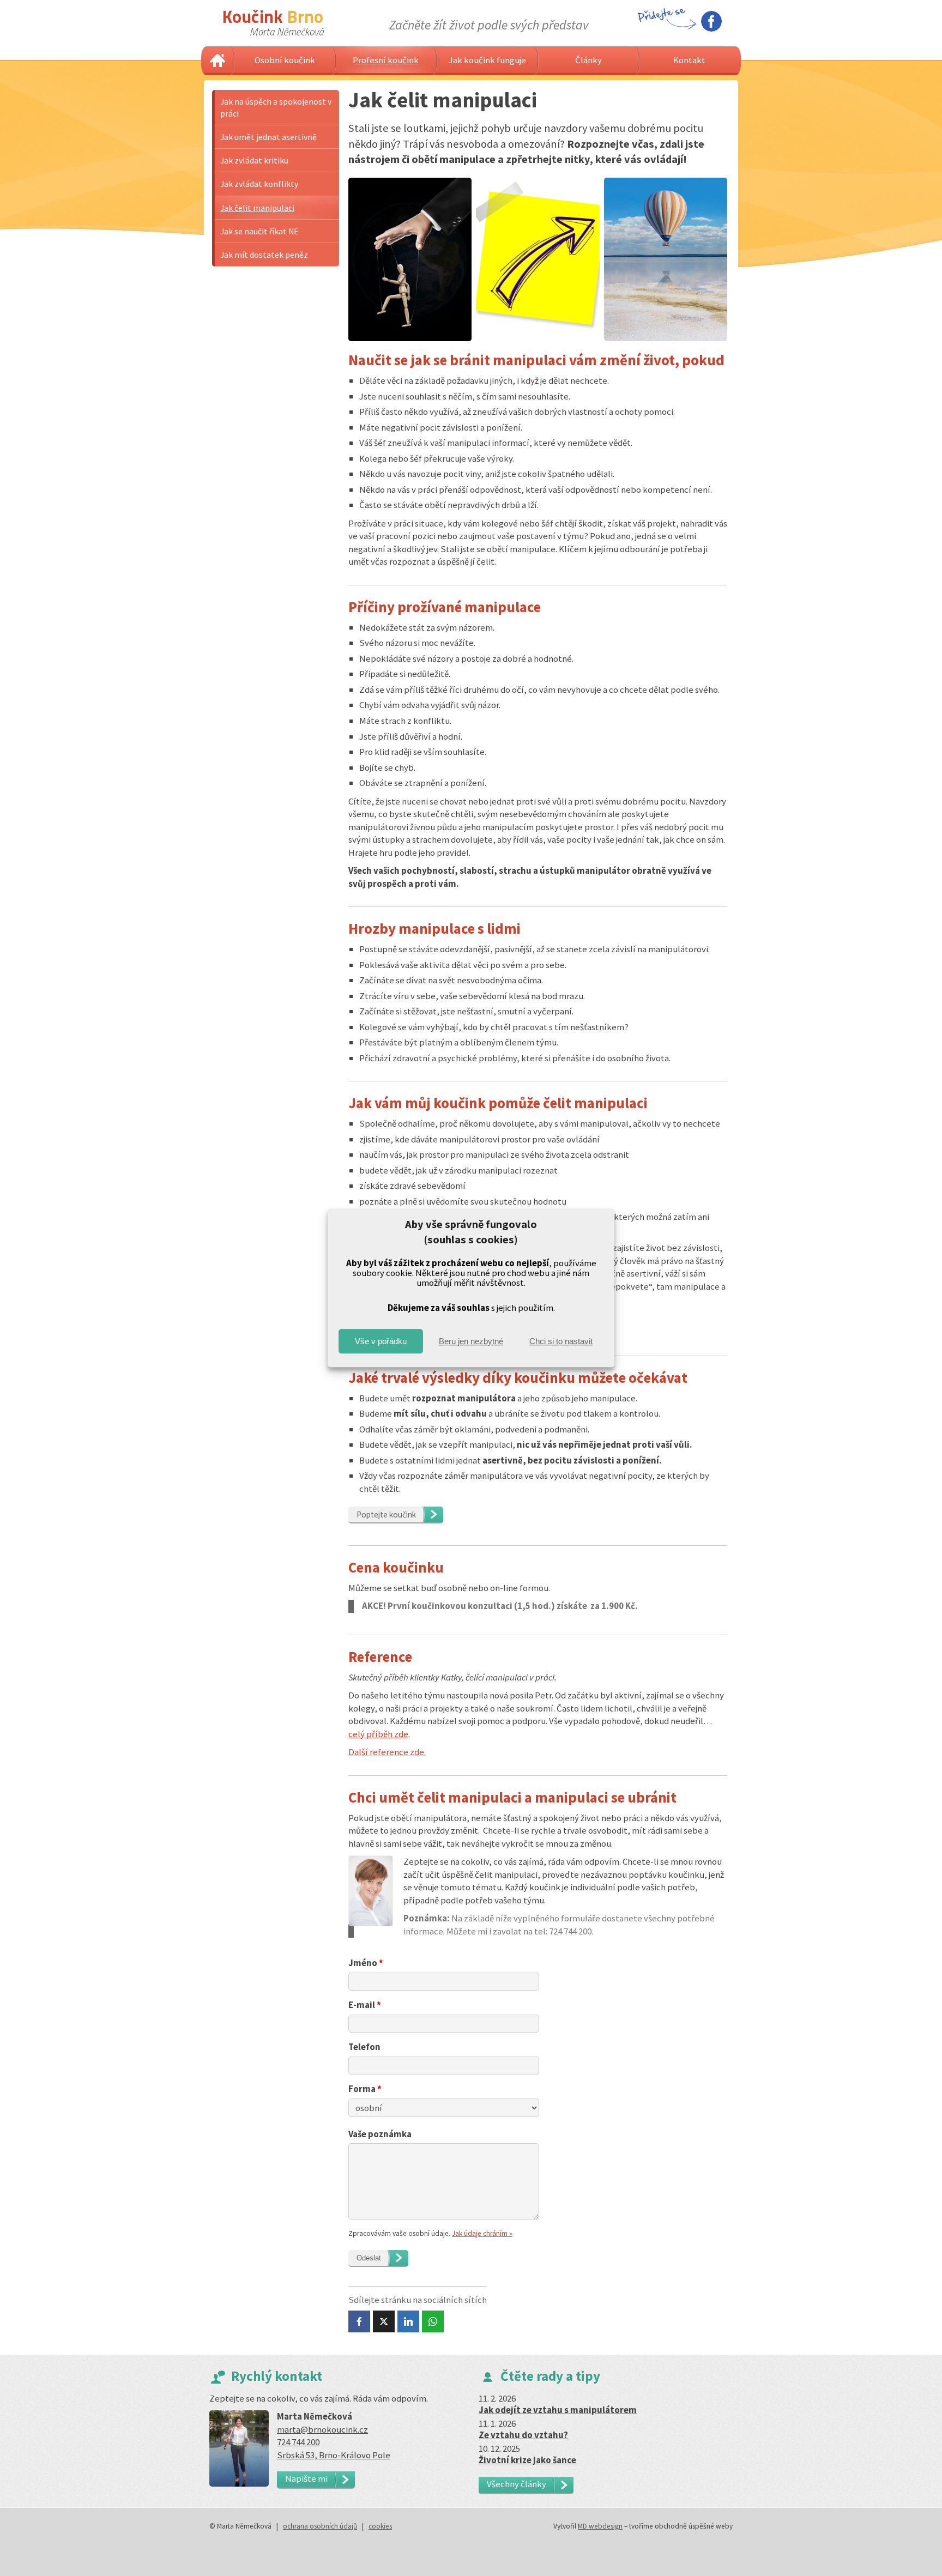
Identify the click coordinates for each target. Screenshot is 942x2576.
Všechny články (517, 2484)
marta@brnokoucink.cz (322, 2429)
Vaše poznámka (380, 2134)
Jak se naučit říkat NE (259, 231)
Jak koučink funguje (487, 60)
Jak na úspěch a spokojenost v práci (276, 107)
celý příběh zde (378, 1734)
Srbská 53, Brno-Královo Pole (334, 2455)
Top (916, 2550)
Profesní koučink (386, 60)
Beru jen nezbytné (471, 1341)
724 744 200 (298, 2442)
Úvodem (218, 61)
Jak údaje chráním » (482, 2233)
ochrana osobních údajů (320, 2526)
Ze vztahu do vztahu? (523, 2435)
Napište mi (306, 2478)
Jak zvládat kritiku (254, 160)
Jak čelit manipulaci (257, 208)
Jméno (366, 1963)
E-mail (365, 2005)
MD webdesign (600, 2526)
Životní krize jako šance (527, 2460)
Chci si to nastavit (561, 1341)
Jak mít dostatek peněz (264, 255)
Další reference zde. (387, 1752)
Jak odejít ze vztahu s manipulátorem (558, 2410)
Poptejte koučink (386, 1514)
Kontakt (689, 60)
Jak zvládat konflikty (259, 184)
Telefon (364, 2047)
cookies (380, 2526)
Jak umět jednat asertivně (268, 137)
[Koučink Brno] (274, 23)
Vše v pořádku (381, 1341)
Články (588, 60)
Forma (365, 2089)
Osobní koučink (285, 60)
